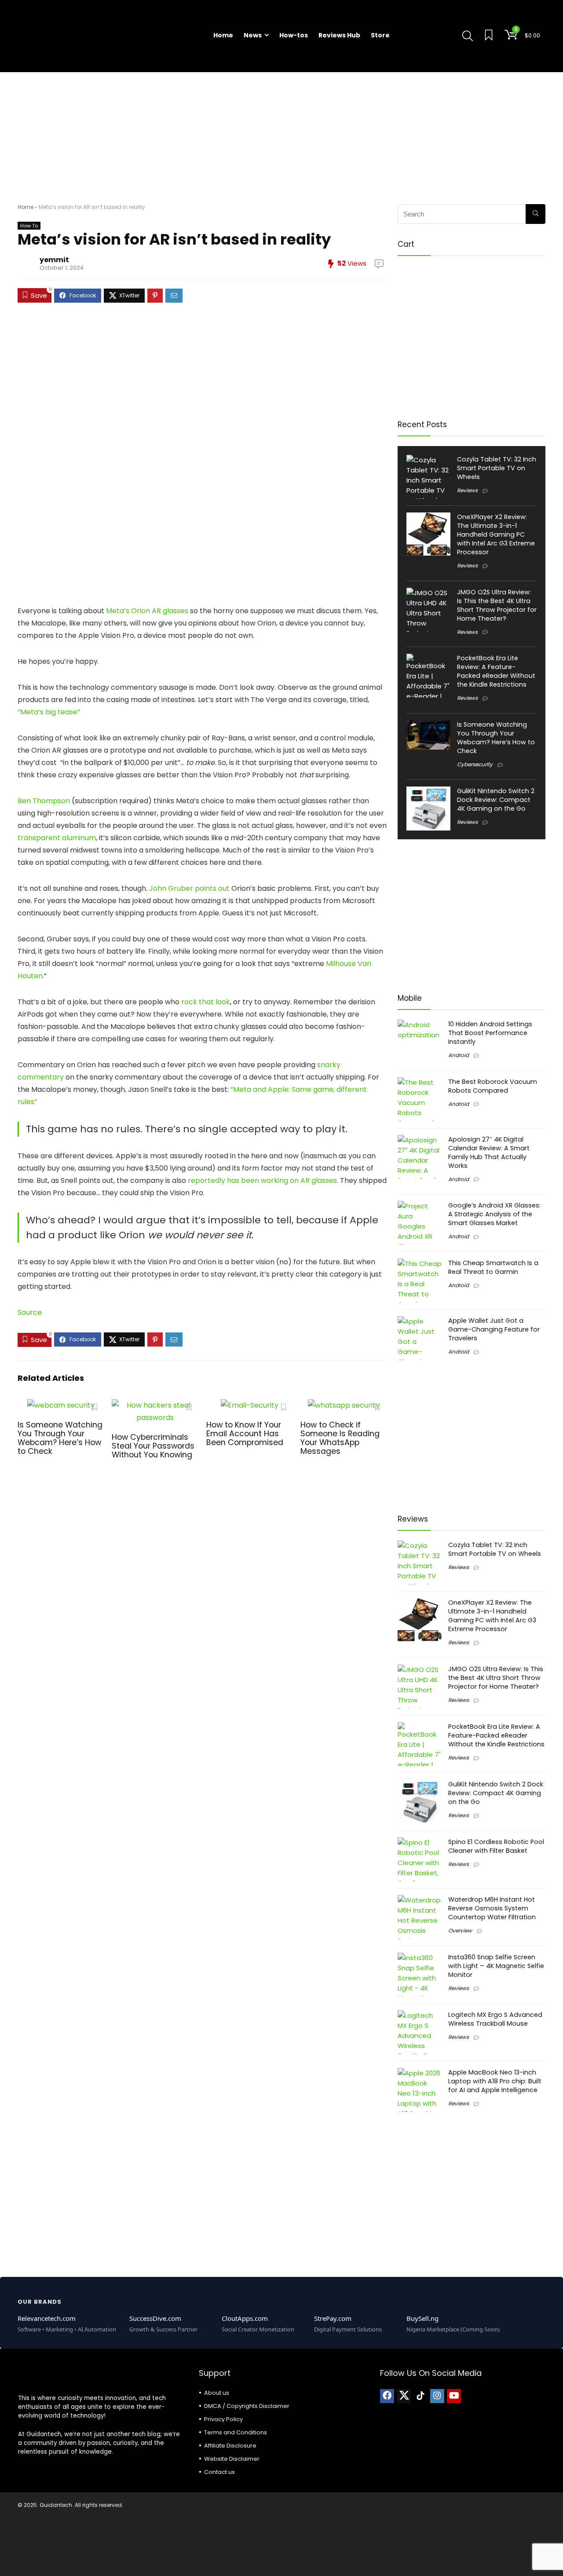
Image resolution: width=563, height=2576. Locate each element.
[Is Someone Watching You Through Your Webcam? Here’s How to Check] (61, 1405)
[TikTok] (420, 2396)
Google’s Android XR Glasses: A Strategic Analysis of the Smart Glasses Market (494, 1214)
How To (29, 226)
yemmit (54, 260)
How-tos (294, 35)
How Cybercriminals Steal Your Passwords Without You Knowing (153, 1446)
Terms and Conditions (236, 2432)
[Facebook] (387, 2396)
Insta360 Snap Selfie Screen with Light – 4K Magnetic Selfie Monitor (496, 1966)
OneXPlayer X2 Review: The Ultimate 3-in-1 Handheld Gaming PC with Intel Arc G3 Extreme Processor (496, 534)
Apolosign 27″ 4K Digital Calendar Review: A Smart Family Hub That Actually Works (489, 1153)
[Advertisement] (281, 134)
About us (217, 2393)
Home (223, 35)
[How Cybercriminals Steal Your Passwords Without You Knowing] (155, 1405)
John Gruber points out (189, 888)
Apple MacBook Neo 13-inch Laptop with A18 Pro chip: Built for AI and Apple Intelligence (495, 2081)
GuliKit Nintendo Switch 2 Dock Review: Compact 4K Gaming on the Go (496, 800)
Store (380, 35)
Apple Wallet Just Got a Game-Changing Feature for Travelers (494, 1329)
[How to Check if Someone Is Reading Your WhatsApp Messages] (344, 1405)
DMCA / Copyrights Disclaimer (247, 2406)
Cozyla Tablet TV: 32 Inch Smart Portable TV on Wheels (497, 468)
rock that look (206, 1002)
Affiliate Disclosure (230, 2446)
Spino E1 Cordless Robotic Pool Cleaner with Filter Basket (496, 1846)
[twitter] (404, 2396)
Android (459, 1055)
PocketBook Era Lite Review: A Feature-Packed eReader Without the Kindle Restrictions (496, 671)
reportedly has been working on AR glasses (262, 1180)
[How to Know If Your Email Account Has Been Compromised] (250, 1405)
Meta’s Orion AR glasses (147, 611)
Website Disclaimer (232, 2459)
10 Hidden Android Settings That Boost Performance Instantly (490, 1033)
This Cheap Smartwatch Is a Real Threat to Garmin (493, 1267)
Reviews (467, 490)
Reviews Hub (339, 35)
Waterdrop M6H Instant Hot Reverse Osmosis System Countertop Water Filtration (492, 1908)
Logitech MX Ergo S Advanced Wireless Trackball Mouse (495, 2019)
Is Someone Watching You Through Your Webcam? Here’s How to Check (60, 1438)
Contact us (219, 2472)
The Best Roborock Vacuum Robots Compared (493, 1086)
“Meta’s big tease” (49, 712)
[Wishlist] (489, 36)
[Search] (536, 214)
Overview (460, 1930)
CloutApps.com (245, 2318)
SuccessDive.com (155, 2318)
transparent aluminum (57, 838)
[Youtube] (454, 2396)
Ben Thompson (44, 801)
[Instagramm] (437, 2396)
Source (30, 1312)
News (253, 35)
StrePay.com (333, 2318)
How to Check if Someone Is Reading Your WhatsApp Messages (340, 1438)
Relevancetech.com (47, 2318)
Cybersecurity (475, 764)
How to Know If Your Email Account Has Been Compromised (245, 1434)
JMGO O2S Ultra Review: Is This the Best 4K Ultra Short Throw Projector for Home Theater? (497, 605)
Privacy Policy (223, 2419)
